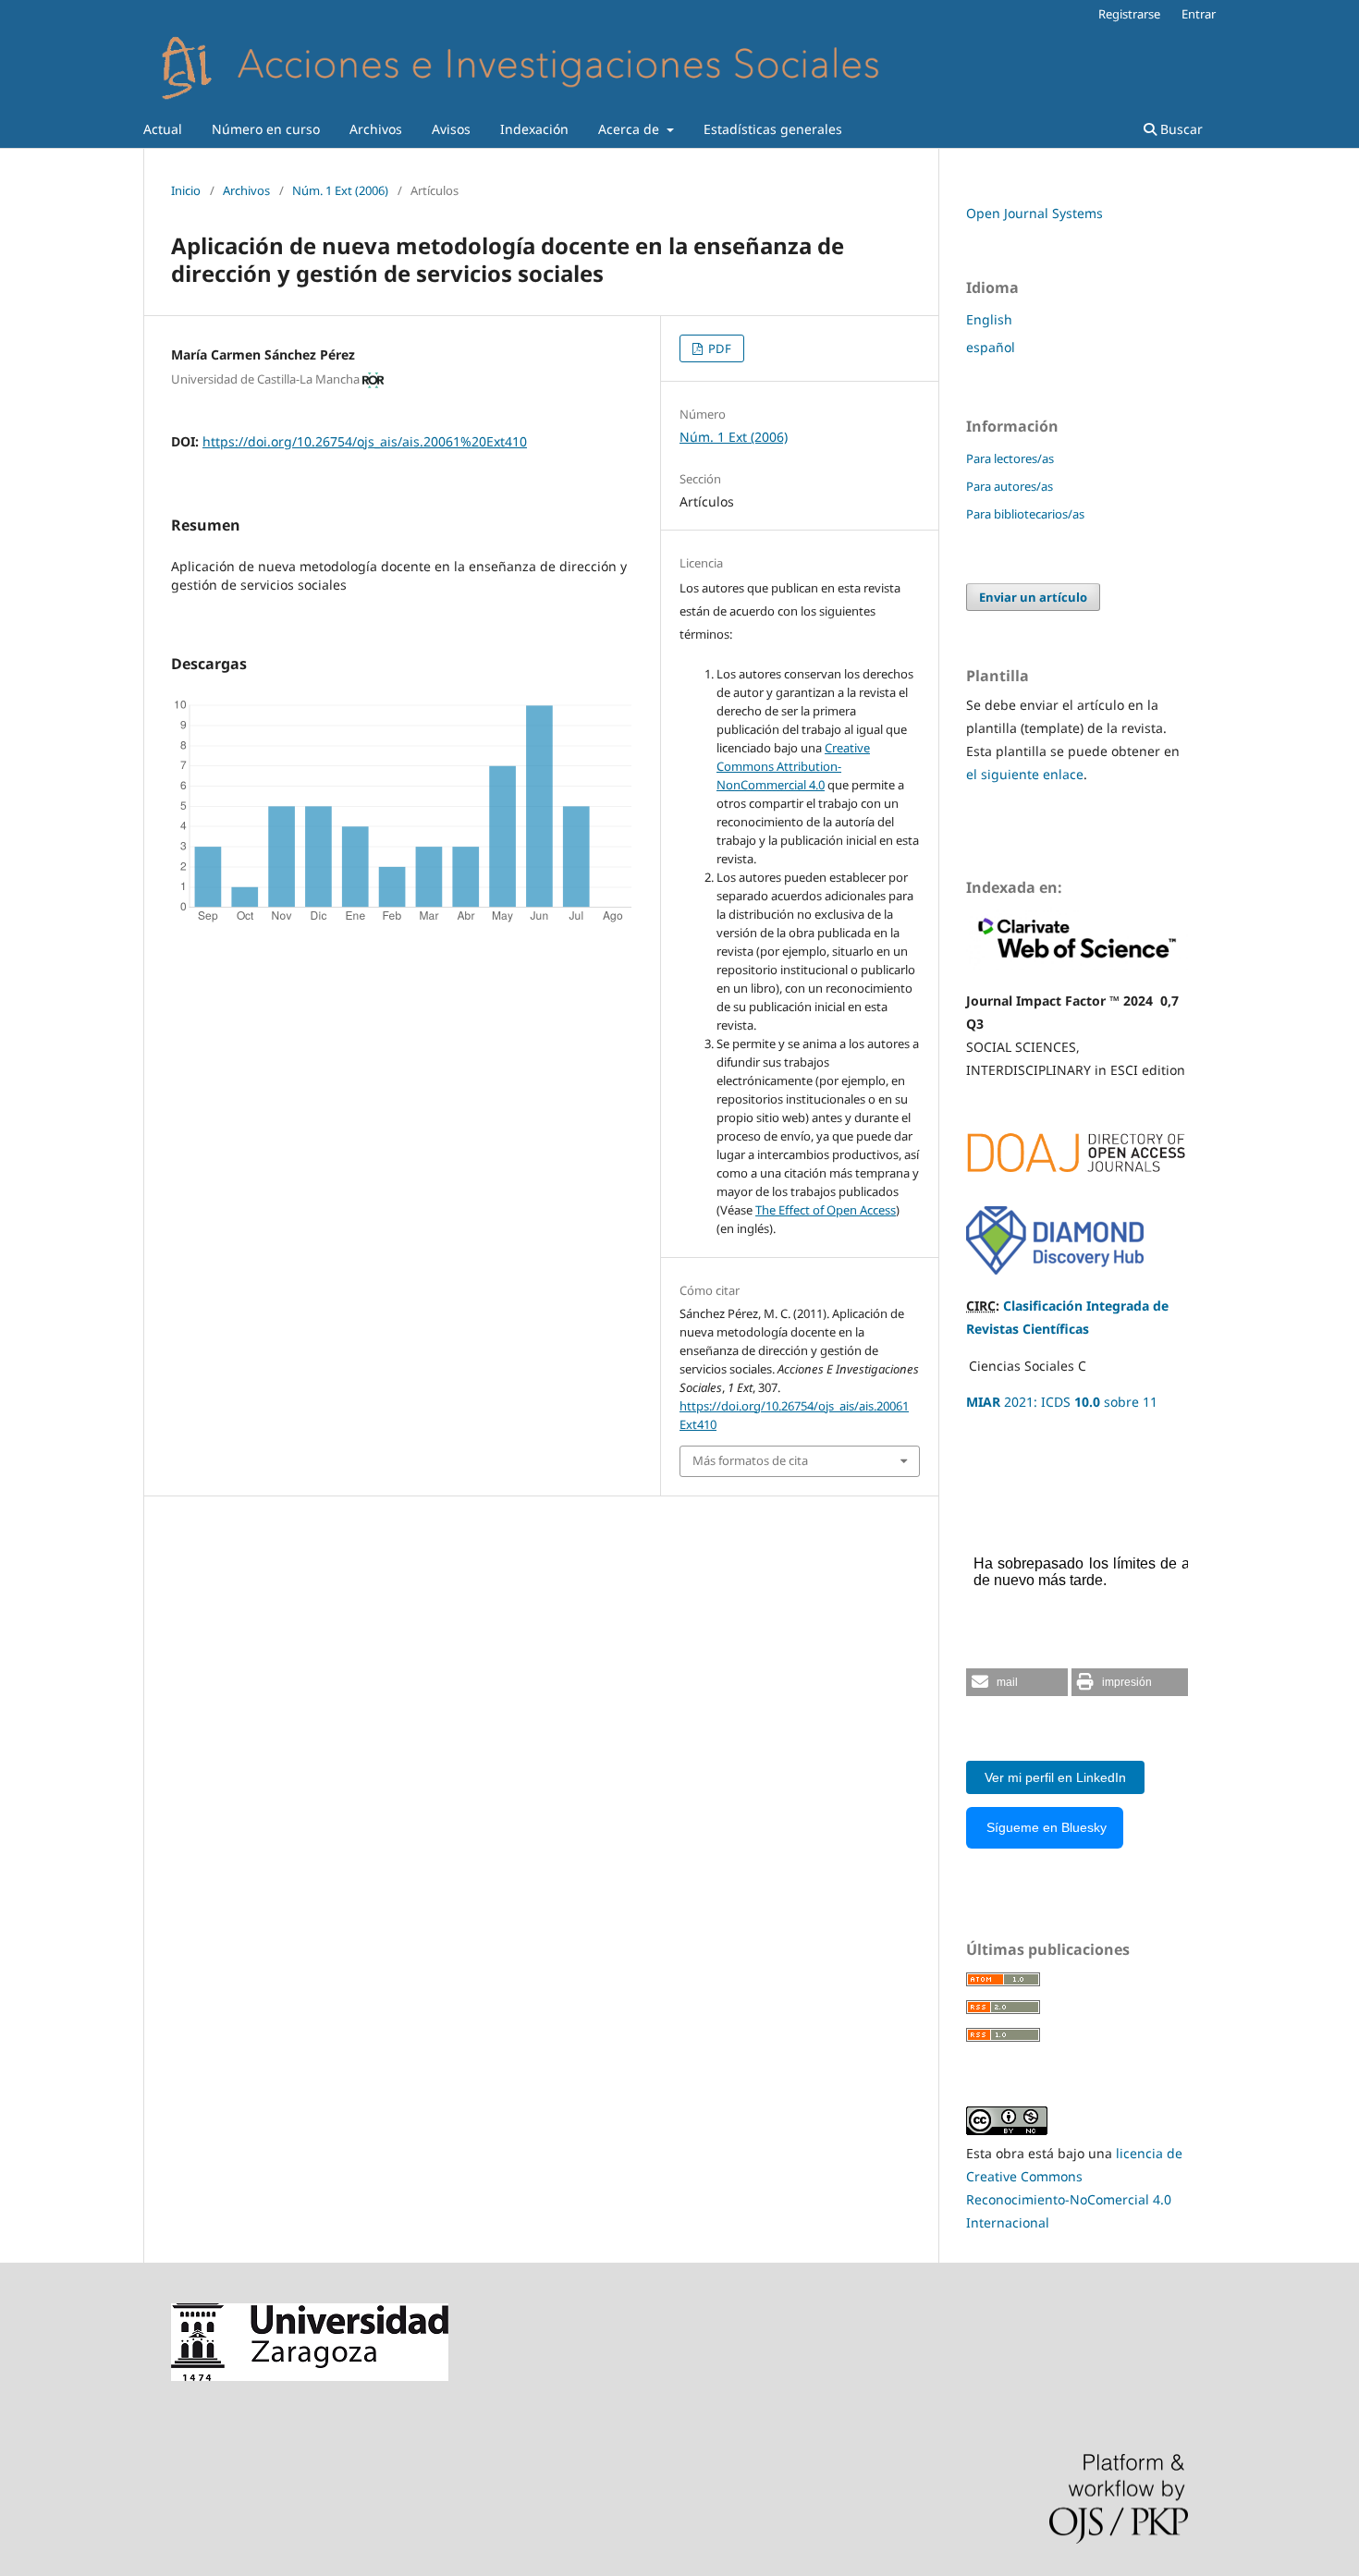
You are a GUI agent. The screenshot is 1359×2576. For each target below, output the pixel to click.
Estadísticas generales (773, 129)
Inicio (186, 190)
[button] (1017, 1682)
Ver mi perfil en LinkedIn (1055, 1777)
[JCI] (1077, 964)
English (989, 319)
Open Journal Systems (1035, 213)
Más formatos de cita (750, 1460)
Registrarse (1129, 14)
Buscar (1180, 129)
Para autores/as (1010, 486)
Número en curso (266, 129)
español (991, 347)
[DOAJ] (1077, 1181)
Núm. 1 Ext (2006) (340, 190)
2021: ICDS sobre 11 (1062, 1402)
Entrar (1199, 14)
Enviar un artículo (1033, 597)
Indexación (534, 129)
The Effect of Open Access (826, 1210)
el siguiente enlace (1025, 774)
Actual (163, 129)
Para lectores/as (1010, 458)
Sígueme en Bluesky (1045, 1827)
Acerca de (631, 129)
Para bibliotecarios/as (1025, 514)
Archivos (376, 129)
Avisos (451, 129)
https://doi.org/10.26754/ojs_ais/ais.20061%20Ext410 (365, 441)
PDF (718, 348)
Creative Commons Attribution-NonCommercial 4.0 (793, 766)
